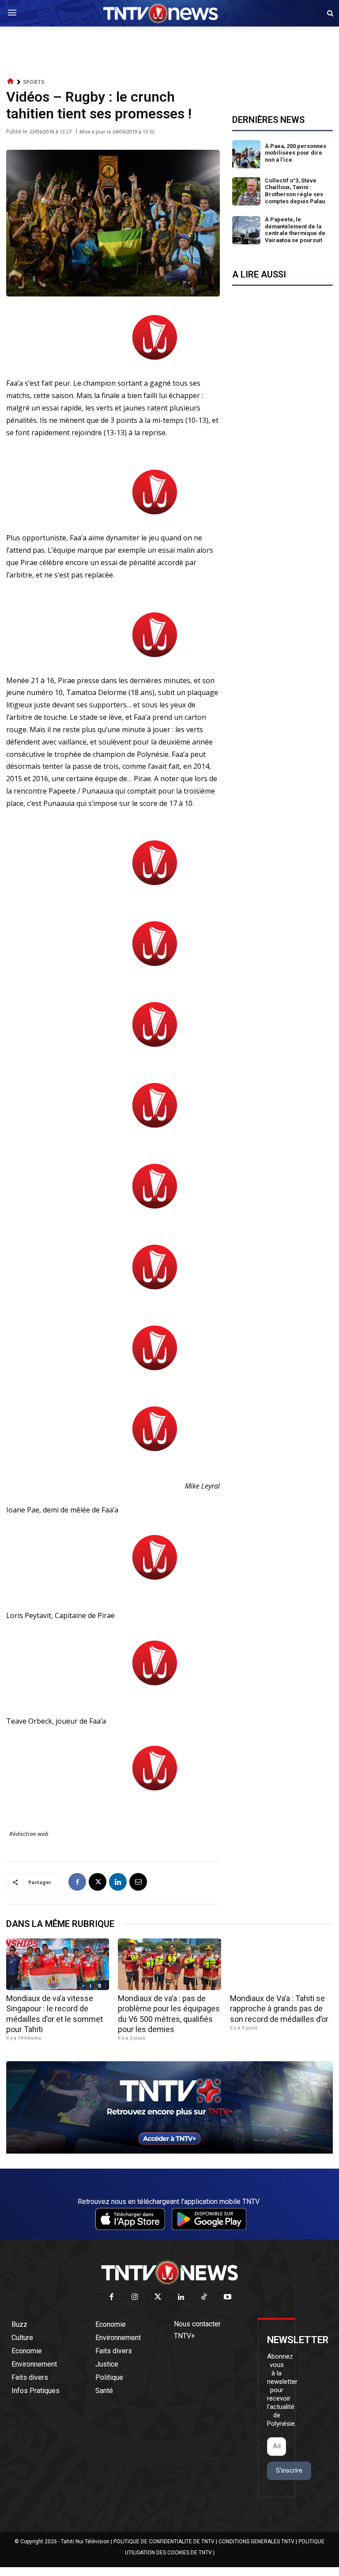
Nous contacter (197, 2324)
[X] (98, 1882)
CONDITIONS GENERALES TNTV (256, 2542)
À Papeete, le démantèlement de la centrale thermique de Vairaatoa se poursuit (295, 230)
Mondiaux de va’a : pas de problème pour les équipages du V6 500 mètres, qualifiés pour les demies (169, 2014)
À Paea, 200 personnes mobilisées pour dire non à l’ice (296, 153)
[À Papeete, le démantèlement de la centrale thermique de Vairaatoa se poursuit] (246, 230)
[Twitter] (158, 2297)
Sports (34, 82)
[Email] (138, 1882)
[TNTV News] (169, 2272)
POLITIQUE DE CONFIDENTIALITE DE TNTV (164, 2542)
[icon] (11, 82)
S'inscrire (289, 2470)
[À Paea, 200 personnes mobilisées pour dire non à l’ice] (246, 154)
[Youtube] (228, 2297)
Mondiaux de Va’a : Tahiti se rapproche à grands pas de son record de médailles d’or (279, 2009)
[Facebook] (77, 1882)
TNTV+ (185, 2336)
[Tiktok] (205, 2297)
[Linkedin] (118, 1882)
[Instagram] (135, 2297)
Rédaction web (29, 1834)
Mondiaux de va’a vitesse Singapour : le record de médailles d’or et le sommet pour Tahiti (55, 2014)
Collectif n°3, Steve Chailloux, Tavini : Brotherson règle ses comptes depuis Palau (295, 191)
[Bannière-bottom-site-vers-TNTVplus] (169, 2151)
